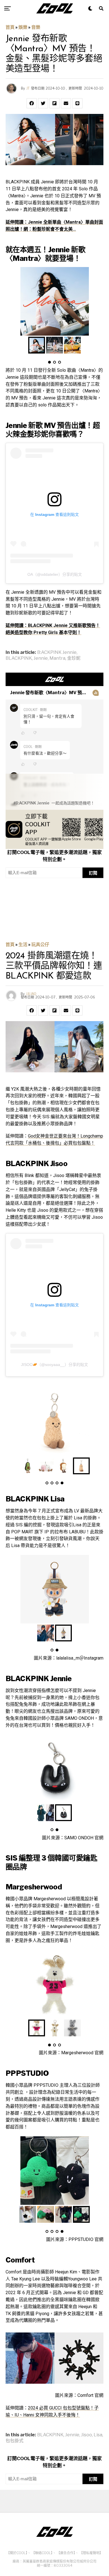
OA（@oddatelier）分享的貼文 (55, 574)
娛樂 (23, 27)
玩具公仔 (40, 945)
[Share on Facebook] (32, 103)
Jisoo (87, 2435)
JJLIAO (31, 994)
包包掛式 (15, 2441)
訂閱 (93, 873)
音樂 (36, 27)
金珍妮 (74, 658)
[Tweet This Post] (43, 103)
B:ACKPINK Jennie (57, 652)
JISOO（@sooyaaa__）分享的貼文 (54, 1365)
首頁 (10, 27)
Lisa (98, 2435)
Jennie (41, 658)
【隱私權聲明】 (91, 2553)
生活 (23, 945)
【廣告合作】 (66, 2553)
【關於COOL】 (17, 2553)
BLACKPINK (19, 658)
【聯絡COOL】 (42, 2553)
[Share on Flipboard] (54, 103)
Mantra (57, 658)
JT (28, 88)
